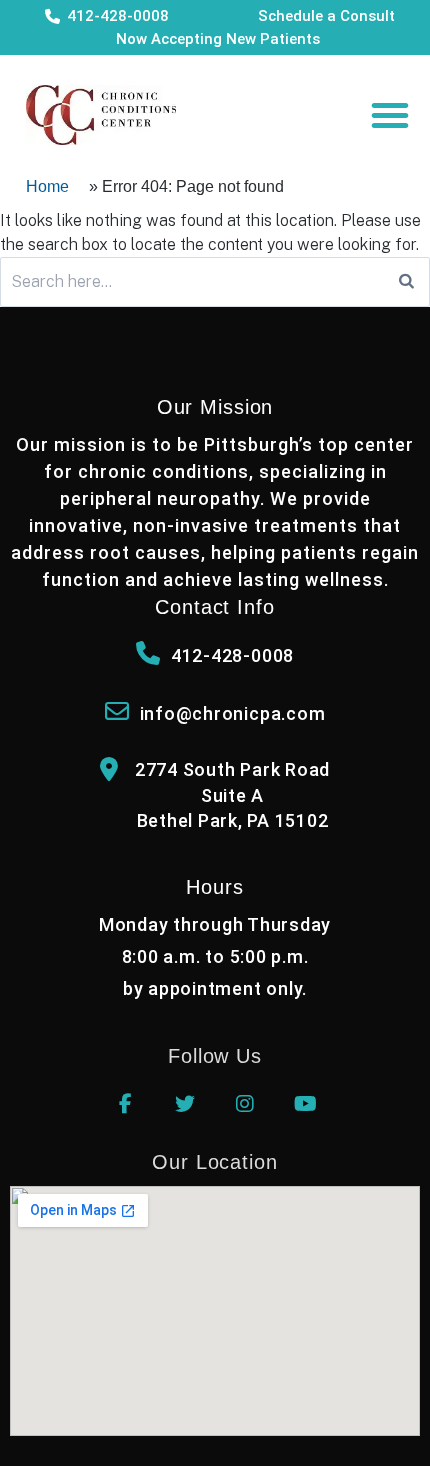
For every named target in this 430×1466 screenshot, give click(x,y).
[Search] (406, 282)
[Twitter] (185, 1104)
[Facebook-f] (125, 1104)
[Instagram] (245, 1104)
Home (47, 186)
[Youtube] (305, 1104)
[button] (390, 115)
